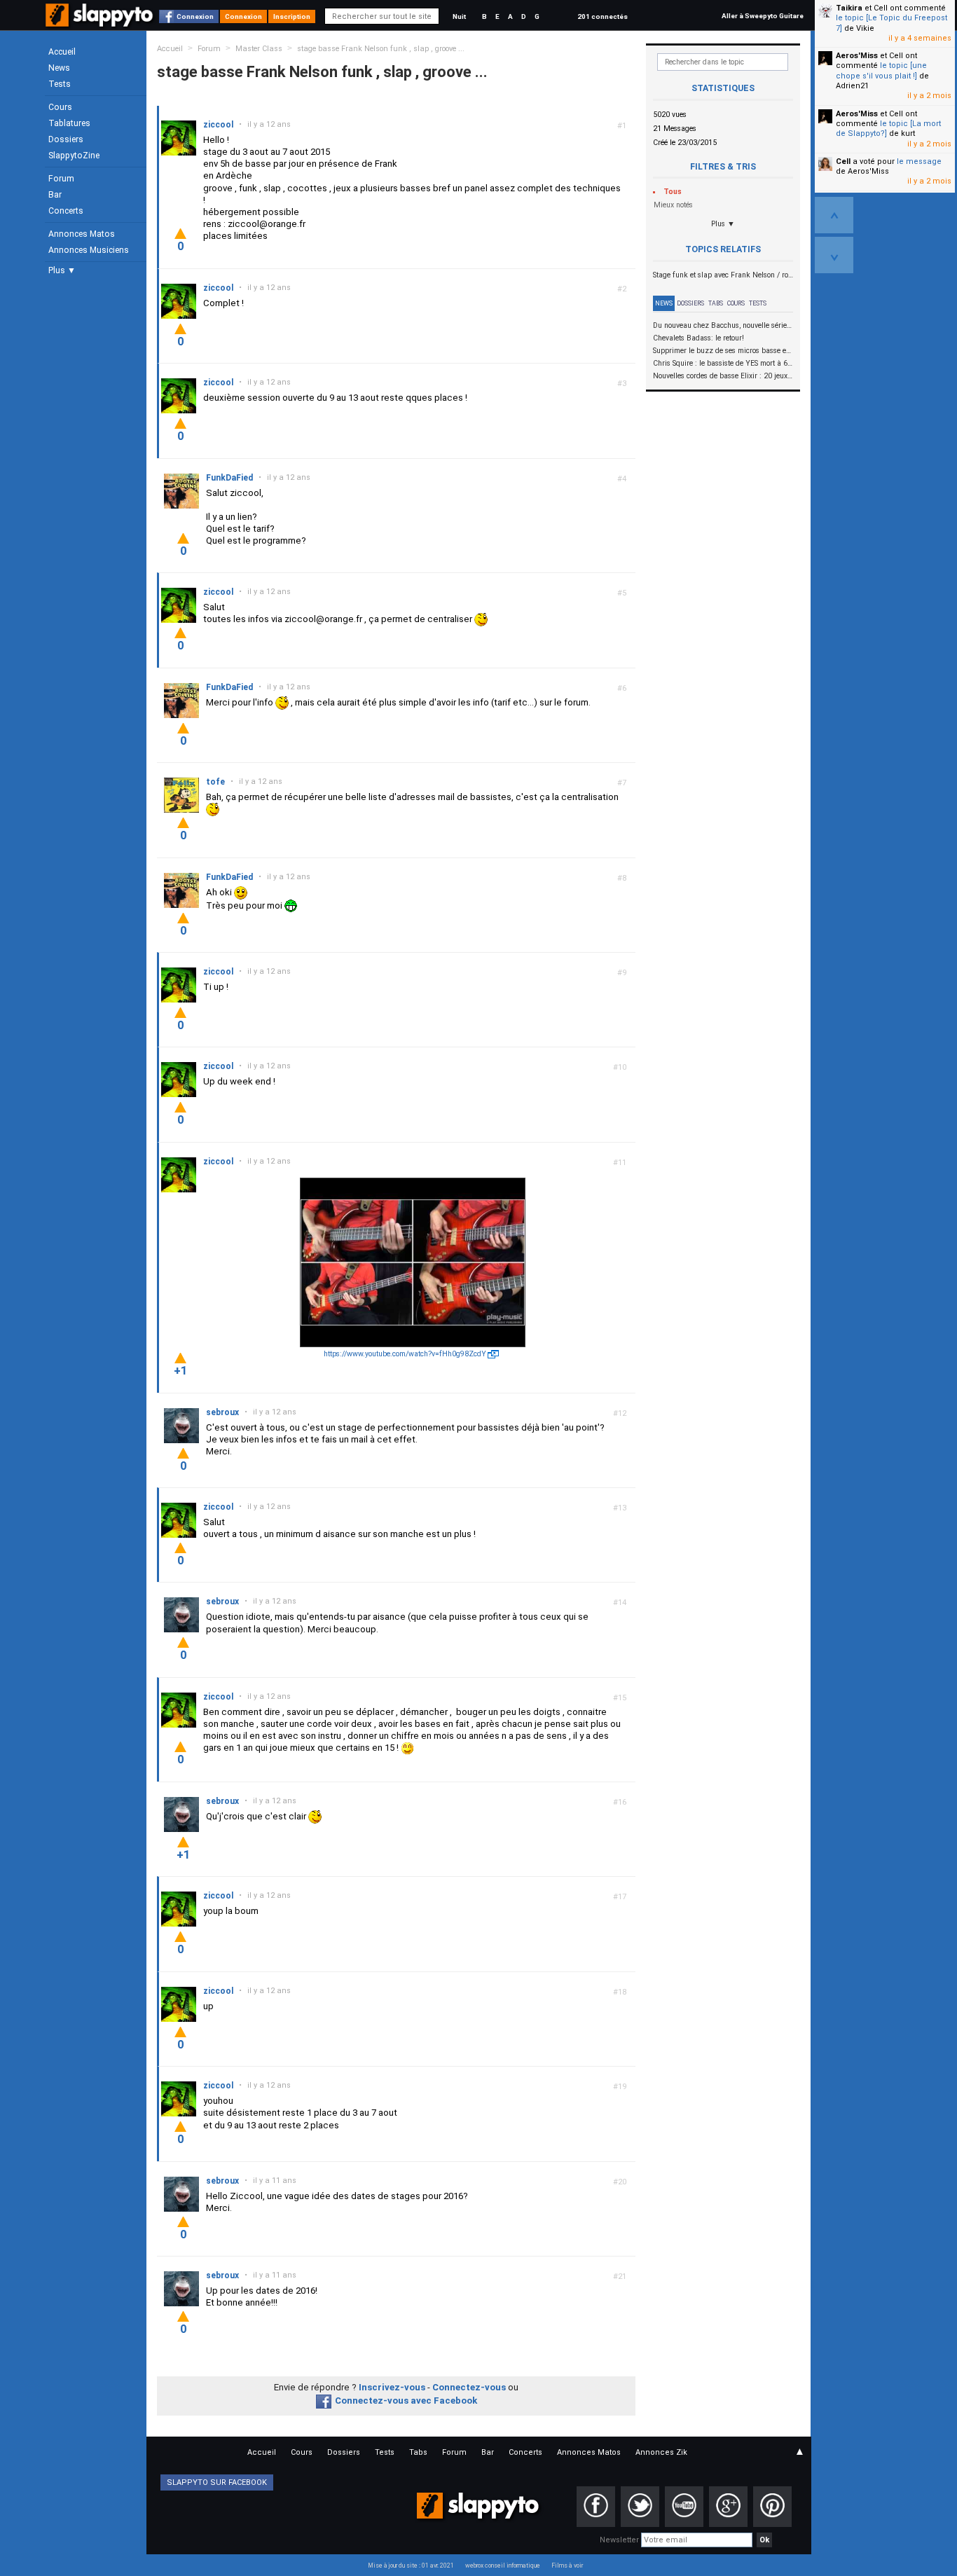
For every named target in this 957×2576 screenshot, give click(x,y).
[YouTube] (684, 2507)
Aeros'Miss (857, 56)
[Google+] (728, 2507)
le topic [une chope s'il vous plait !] (881, 70)
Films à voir (567, 2565)
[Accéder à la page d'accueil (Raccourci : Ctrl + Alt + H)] (101, 22)
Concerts (66, 211)
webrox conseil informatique (503, 2565)
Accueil (62, 52)
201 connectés (603, 16)
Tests (60, 84)
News (59, 68)
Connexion (195, 16)
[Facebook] (596, 2507)
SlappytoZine (74, 156)
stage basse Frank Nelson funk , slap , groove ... (381, 49)
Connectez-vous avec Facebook (406, 2401)
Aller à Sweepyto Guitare (763, 16)
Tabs (716, 303)
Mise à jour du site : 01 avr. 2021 (411, 2565)
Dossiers (66, 139)
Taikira (849, 8)
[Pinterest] (772, 2507)
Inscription (292, 16)
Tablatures (69, 123)
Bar (55, 195)
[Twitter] (640, 2507)
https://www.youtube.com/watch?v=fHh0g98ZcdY (405, 1354)
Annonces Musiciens (89, 250)
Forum (61, 179)
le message (919, 161)
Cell (843, 161)
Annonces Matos (82, 234)
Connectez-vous (469, 2387)
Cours (60, 107)
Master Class (259, 49)
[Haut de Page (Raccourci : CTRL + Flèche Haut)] (834, 215)
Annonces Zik (661, 2452)
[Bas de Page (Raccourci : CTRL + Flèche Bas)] (834, 255)
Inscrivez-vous (392, 2387)
